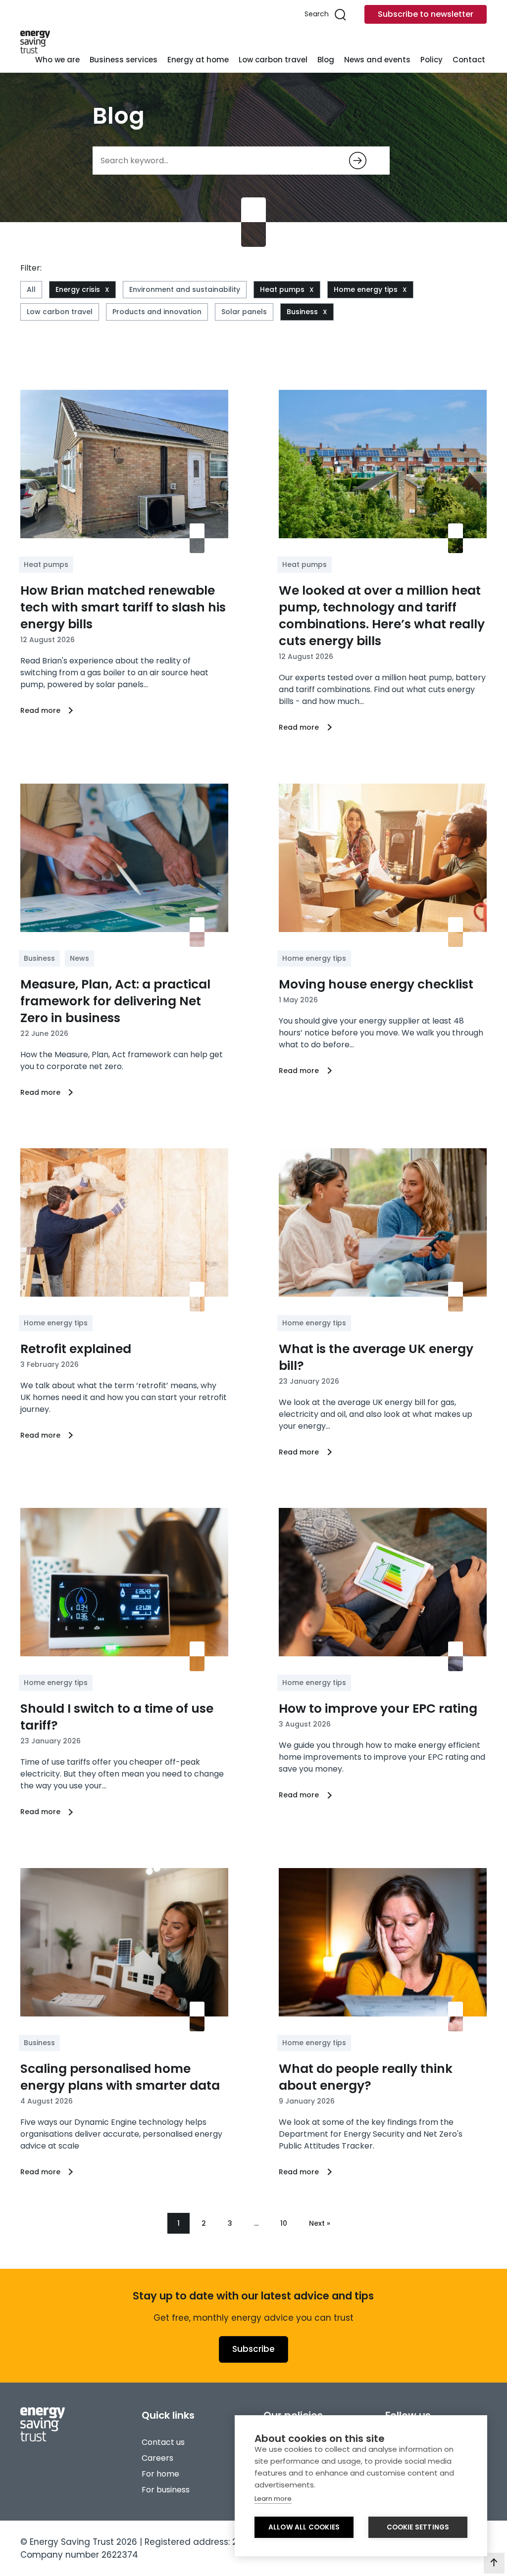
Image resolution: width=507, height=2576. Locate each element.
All (31, 289)
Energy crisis (78, 289)
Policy (431, 60)
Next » (320, 2223)
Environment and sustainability (185, 289)
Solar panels (244, 312)
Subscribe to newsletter (426, 14)
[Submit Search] (358, 161)
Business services (124, 60)
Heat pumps (282, 289)
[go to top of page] (494, 2563)
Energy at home (198, 60)
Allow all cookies (304, 2527)
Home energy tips (366, 289)
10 (284, 2223)
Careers (157, 2458)
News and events (377, 60)
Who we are (57, 60)
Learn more (273, 2499)
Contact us (163, 2442)
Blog (326, 60)
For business (166, 2490)
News (79, 958)
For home (160, 2474)
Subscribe (253, 2349)
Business (302, 312)
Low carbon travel (273, 60)
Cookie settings (418, 2527)
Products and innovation (157, 312)
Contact (469, 60)
